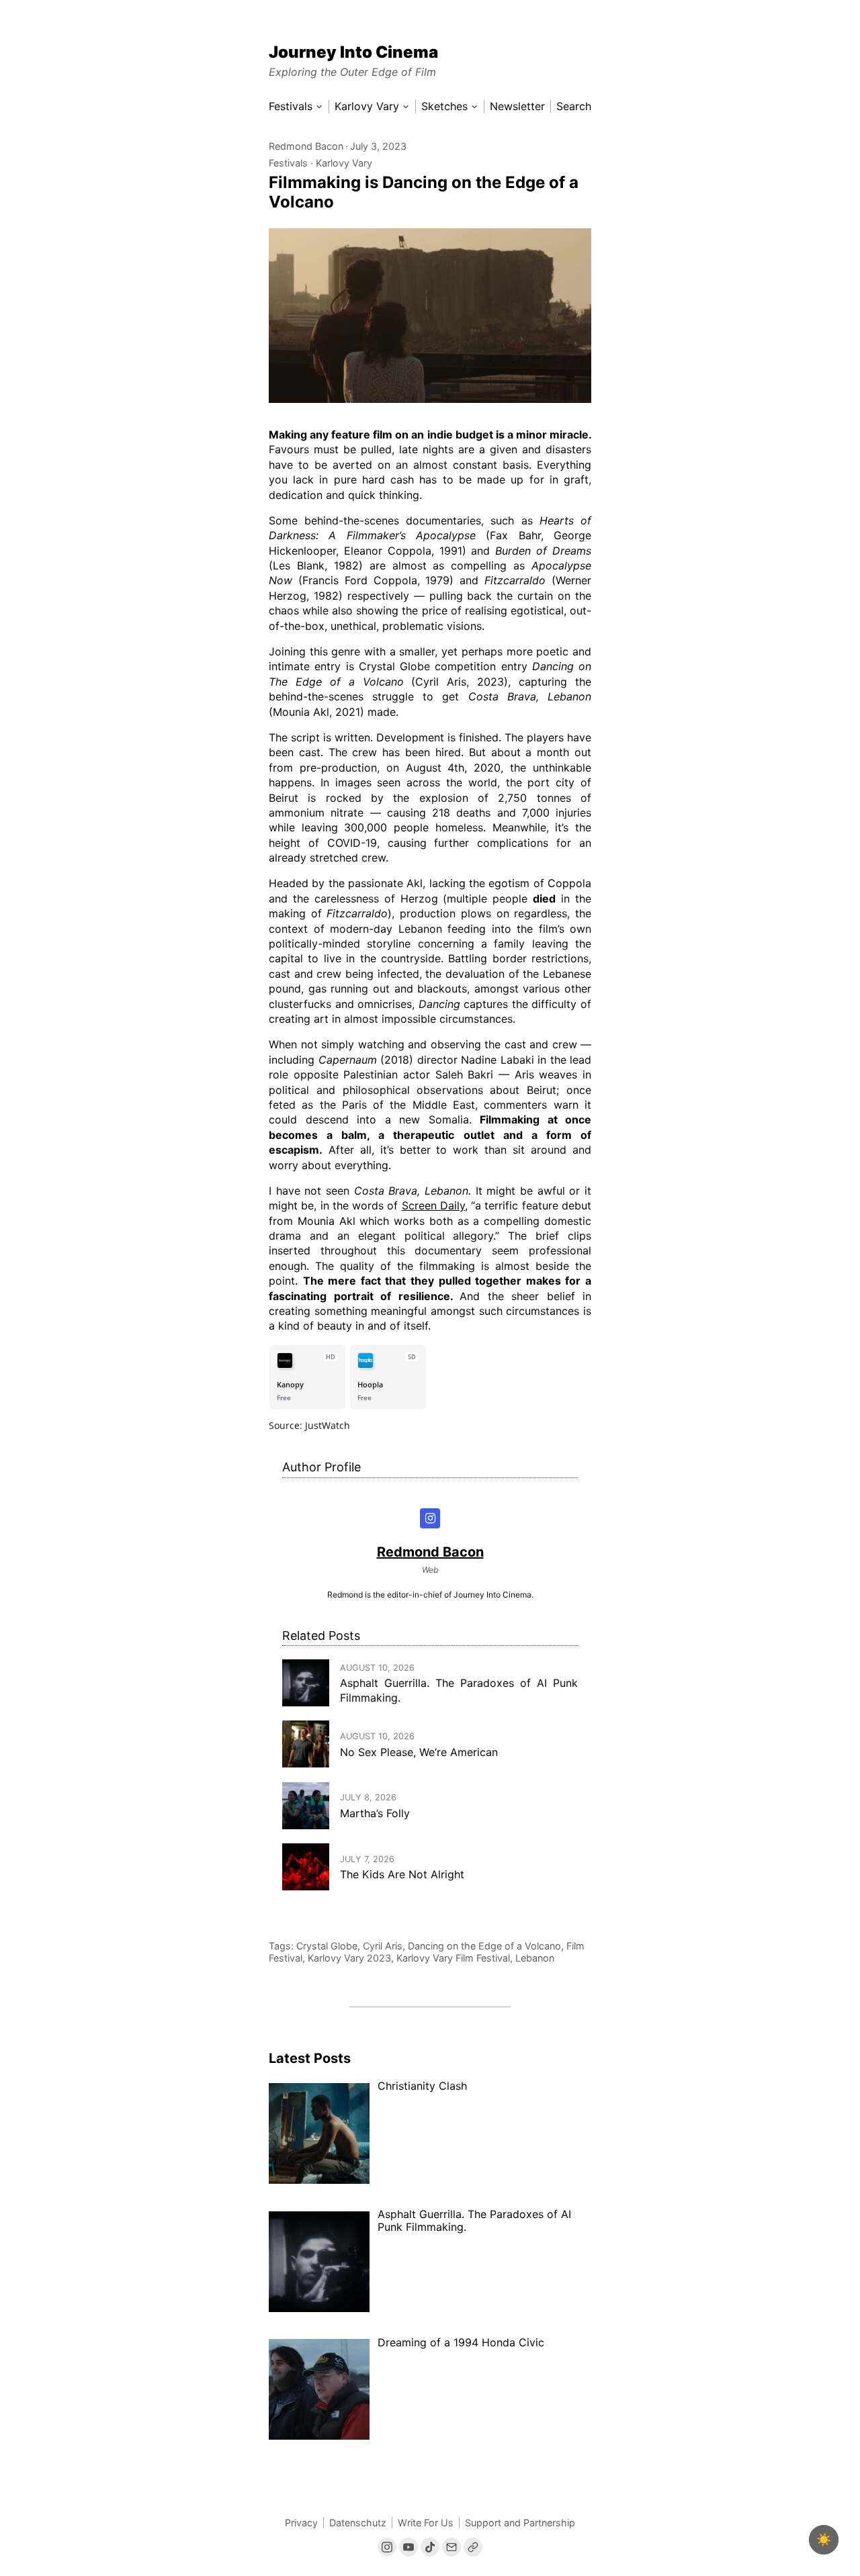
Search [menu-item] (574, 106)
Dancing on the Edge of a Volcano (484, 1946)
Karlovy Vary (344, 163)
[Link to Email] (451, 2547)
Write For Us (426, 2523)
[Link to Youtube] (408, 2547)
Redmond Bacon (306, 146)
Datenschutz (358, 2523)
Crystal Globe (327, 1946)
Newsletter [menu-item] (517, 106)
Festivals (288, 163)
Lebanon (535, 1958)
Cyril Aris (383, 1946)
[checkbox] (824, 2540)
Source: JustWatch (309, 1425)
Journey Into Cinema (353, 52)
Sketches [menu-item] (444, 106)
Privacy (301, 2523)
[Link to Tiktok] (430, 2547)
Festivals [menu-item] (291, 106)
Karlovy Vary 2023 (349, 1958)
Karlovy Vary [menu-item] (367, 106)
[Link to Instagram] (387, 2547)
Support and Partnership (520, 2523)
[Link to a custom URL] (473, 2547)
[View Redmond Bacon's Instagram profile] (430, 1519)
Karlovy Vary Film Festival (453, 1958)
